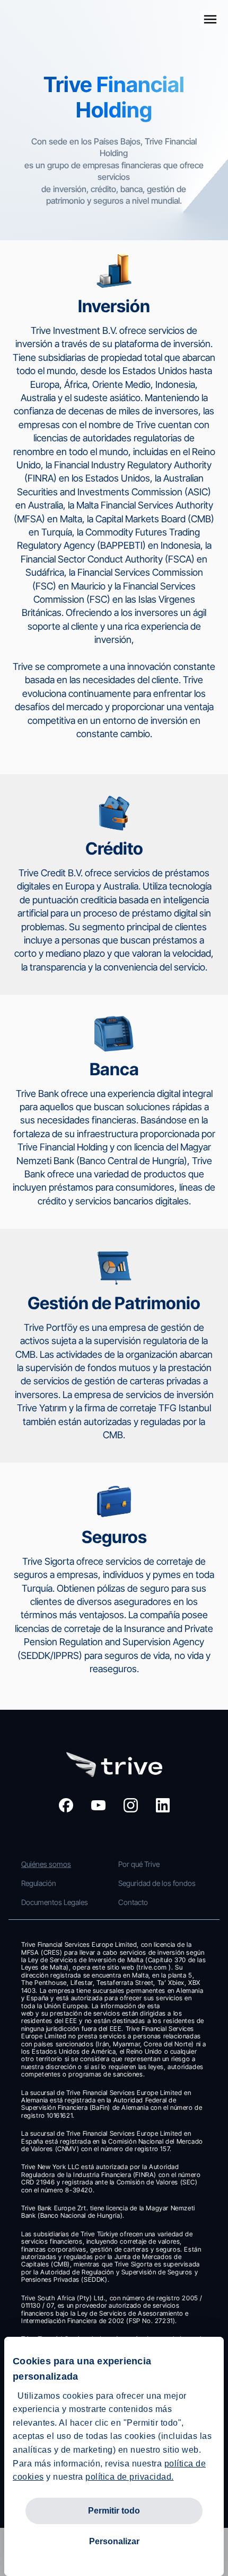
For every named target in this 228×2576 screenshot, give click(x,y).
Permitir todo (114, 2511)
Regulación (39, 1883)
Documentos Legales (55, 1902)
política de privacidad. (130, 2477)
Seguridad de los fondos (157, 1883)
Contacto (133, 1902)
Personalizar (114, 2541)
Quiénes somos (46, 1864)
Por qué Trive (139, 1864)
